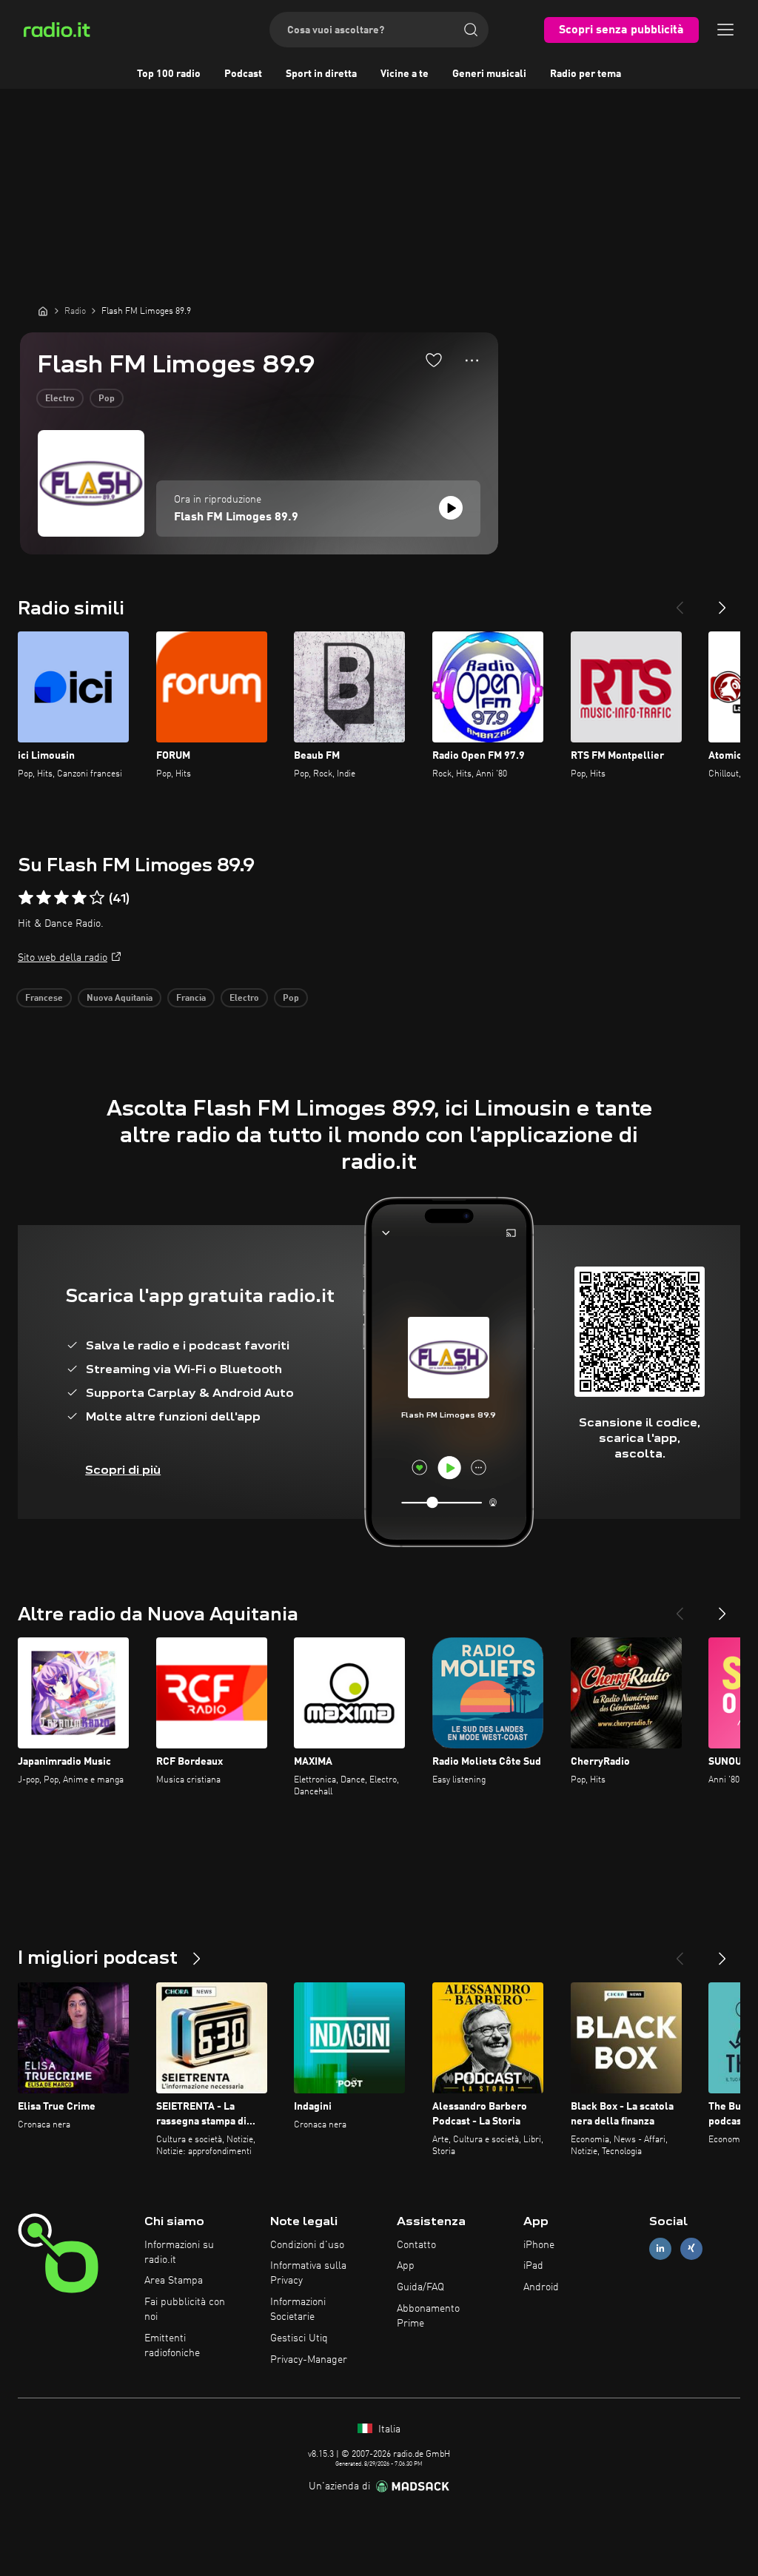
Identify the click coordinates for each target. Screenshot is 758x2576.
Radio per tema (586, 74)
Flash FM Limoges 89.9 (236, 517)
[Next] (722, 602)
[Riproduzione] (451, 508)
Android (541, 2287)
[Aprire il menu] (725, 30)
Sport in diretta (321, 74)
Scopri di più (123, 1470)
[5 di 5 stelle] (97, 898)
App (406, 2266)
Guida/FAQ (420, 2287)
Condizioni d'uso (307, 2245)
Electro (60, 399)
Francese (44, 999)
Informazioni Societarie (298, 2310)
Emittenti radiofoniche (172, 2346)
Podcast (243, 74)
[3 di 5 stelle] (61, 898)
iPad (533, 2266)
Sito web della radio (63, 958)
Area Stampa (174, 2281)
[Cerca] (471, 30)
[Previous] (680, 602)
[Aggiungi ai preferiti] (434, 360)
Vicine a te (405, 74)
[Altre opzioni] (472, 360)
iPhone (539, 2245)
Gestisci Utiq (299, 2338)
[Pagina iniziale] (43, 311)
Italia (388, 2429)
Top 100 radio (169, 74)
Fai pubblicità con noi (185, 2310)
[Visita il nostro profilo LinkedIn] (660, 2248)
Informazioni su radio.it (179, 2253)
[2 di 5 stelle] (44, 898)
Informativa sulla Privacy (308, 2273)
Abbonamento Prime (428, 2316)
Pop (107, 399)
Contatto (416, 2245)
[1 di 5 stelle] (26, 898)
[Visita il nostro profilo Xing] (691, 2248)
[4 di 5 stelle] (79, 898)
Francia (191, 999)
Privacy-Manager (309, 2360)
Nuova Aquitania (120, 999)
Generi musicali (489, 74)
